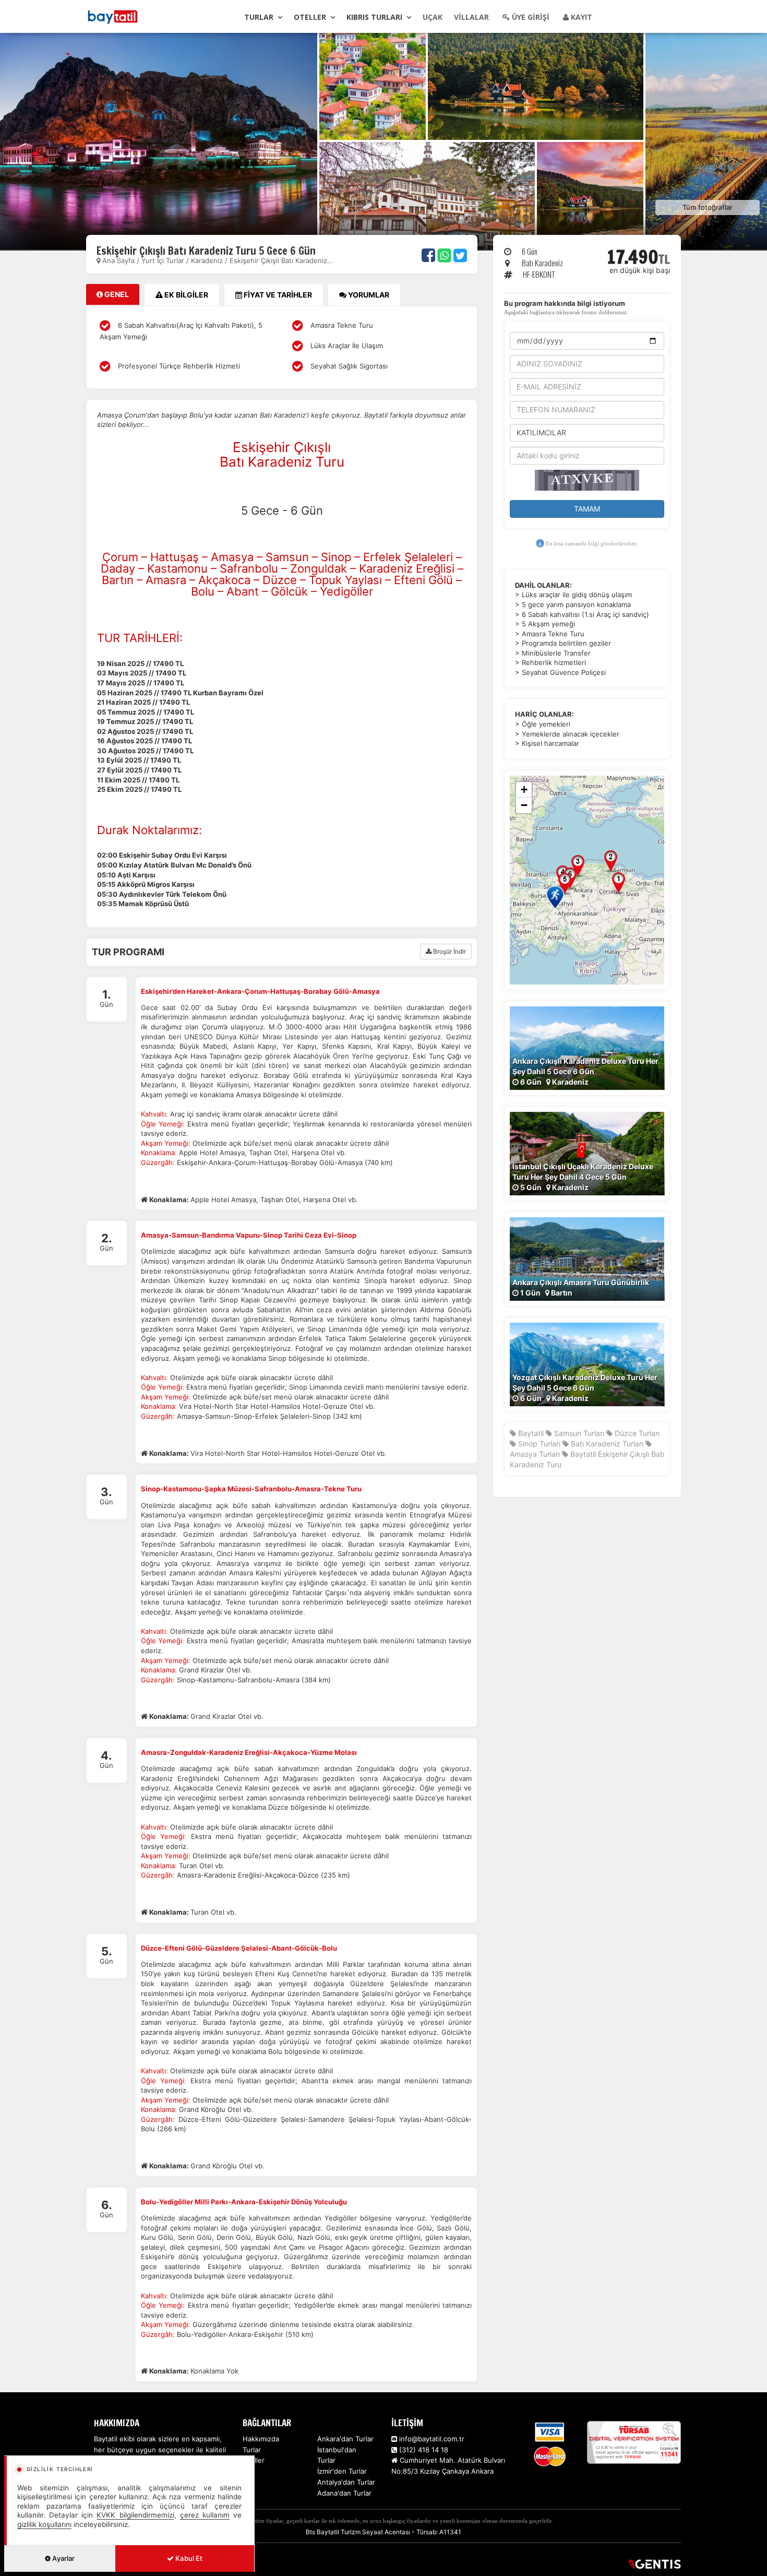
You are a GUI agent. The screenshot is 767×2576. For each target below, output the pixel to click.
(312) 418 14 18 (423, 2450)
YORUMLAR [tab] (368, 295)
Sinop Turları (538, 1444)
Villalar (471, 17)
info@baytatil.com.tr (432, 2439)
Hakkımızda (261, 2439)
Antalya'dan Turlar (346, 2482)
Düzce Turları (636, 1433)
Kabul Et (188, 2558)
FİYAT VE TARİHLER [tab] (277, 295)
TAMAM (587, 509)
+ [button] (524, 790)
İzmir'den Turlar (342, 2471)
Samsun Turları (578, 1433)
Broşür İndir (449, 951)
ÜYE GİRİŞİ (530, 17)
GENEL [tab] (116, 294)
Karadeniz (207, 260)
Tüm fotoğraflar (708, 207)
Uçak (433, 17)
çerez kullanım (205, 2515)
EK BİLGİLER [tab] (185, 295)
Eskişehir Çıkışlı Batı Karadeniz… (281, 260)
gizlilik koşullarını (44, 2524)
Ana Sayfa (118, 260)
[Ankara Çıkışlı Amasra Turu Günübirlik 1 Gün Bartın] (587, 1258)
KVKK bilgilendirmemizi (135, 2515)
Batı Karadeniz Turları (606, 1444)
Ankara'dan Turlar (345, 2439)
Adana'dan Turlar (344, 2493)
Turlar (259, 17)
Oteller (310, 17)
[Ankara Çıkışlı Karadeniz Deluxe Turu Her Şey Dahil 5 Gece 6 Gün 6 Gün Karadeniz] (587, 1047)
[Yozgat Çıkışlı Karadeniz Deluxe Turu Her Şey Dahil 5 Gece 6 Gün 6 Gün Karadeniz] (587, 1364)
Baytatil (531, 1433)
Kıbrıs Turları (374, 17)
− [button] (524, 805)
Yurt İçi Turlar (164, 260)
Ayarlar (63, 2558)
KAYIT (580, 17)
